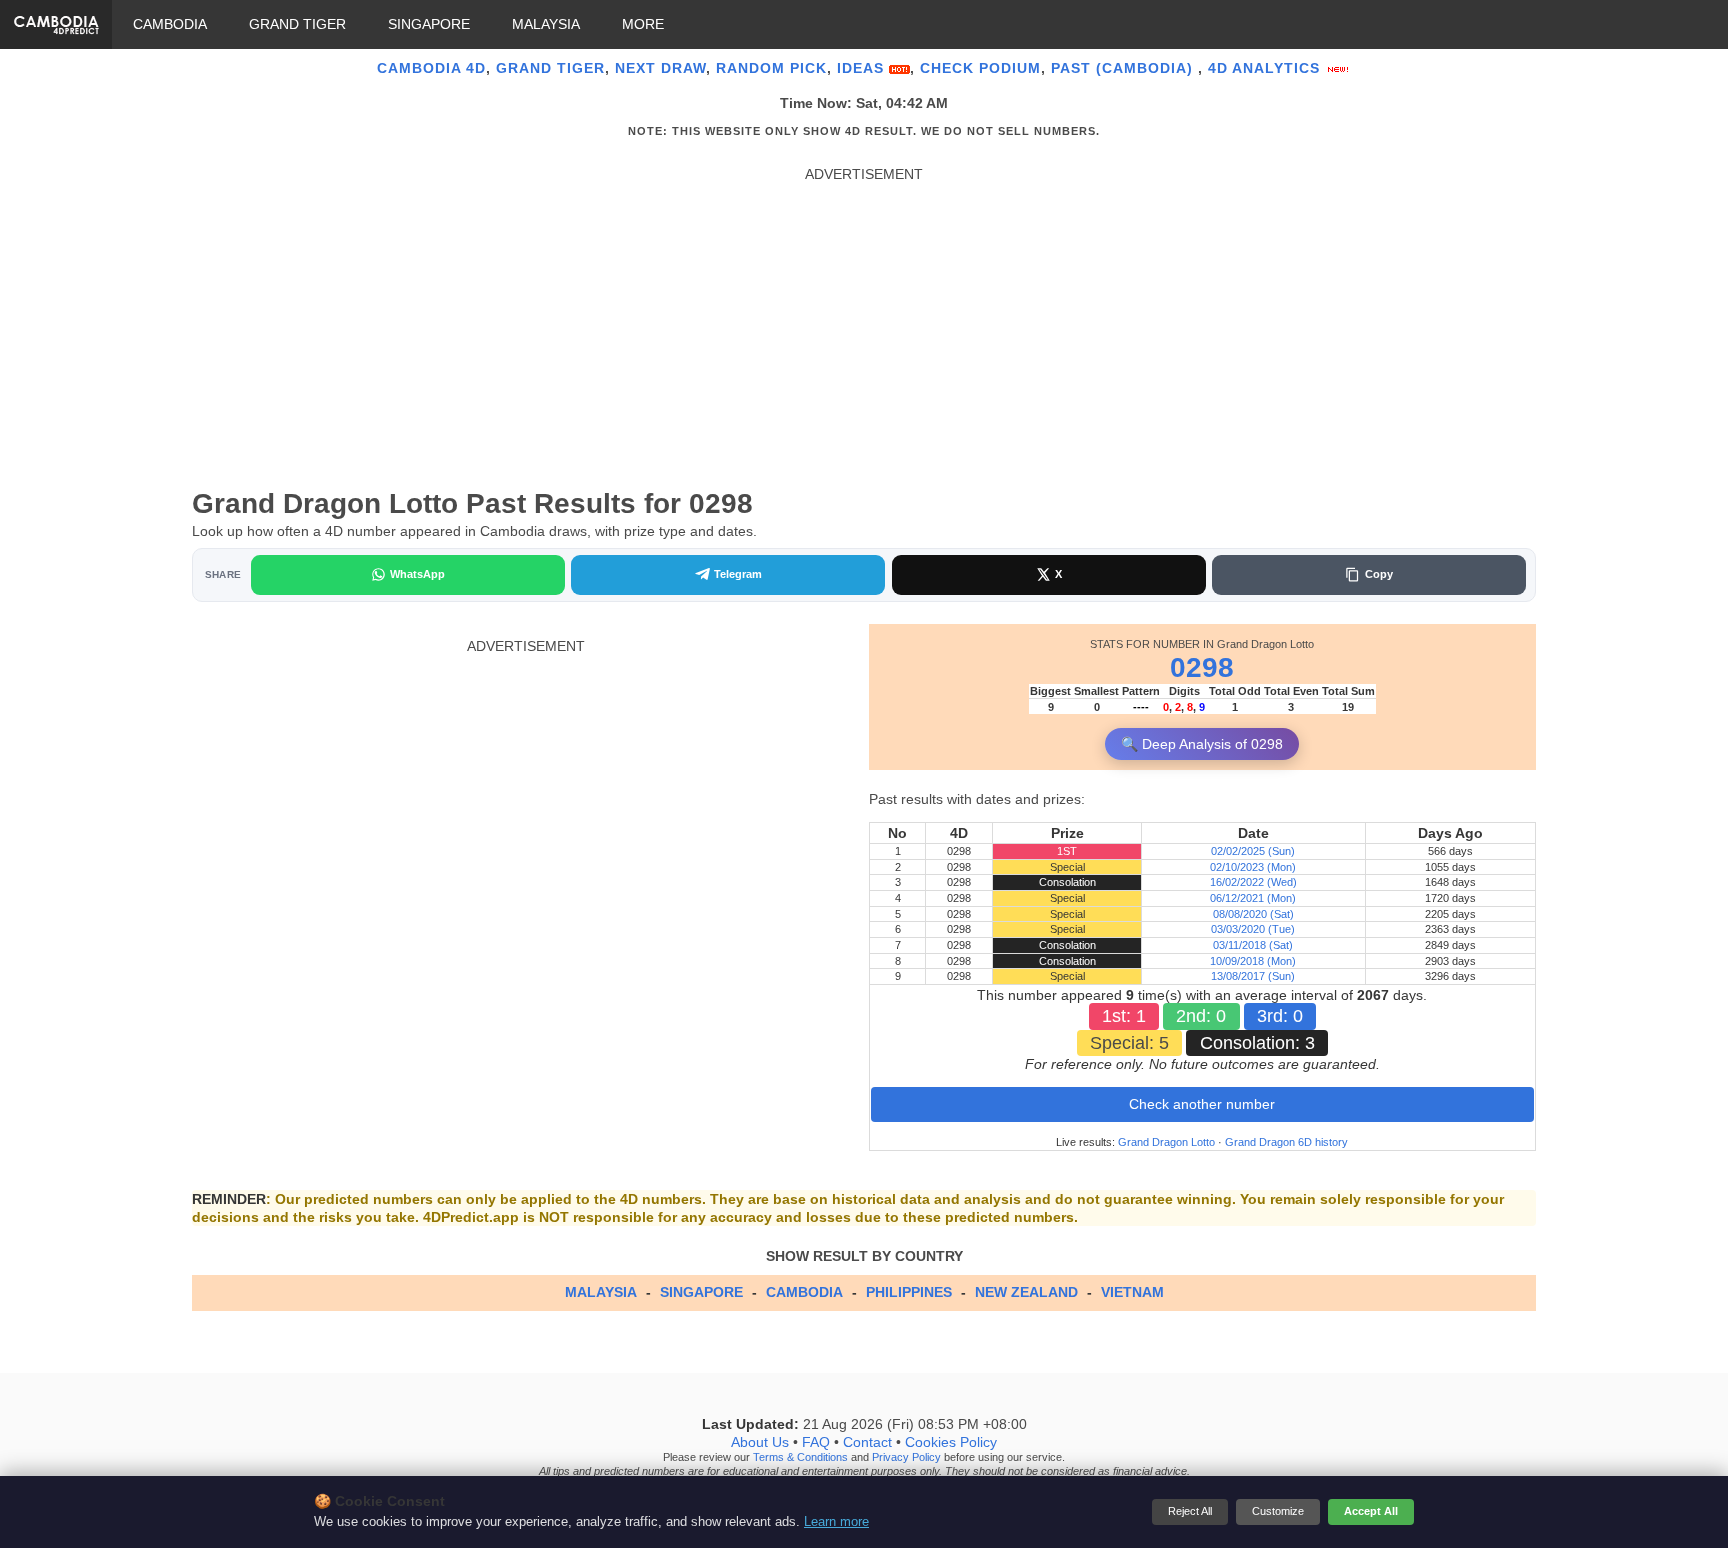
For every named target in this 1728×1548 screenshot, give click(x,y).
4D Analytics (1266, 68)
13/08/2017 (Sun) (1253, 976)
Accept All (1371, 1511)
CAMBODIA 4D (431, 68)
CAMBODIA (170, 24)
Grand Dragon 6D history (1286, 1142)
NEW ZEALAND (1026, 1292)
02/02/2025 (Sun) (1253, 851)
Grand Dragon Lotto (1166, 1142)
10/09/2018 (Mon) (1253, 961)
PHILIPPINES (909, 1292)
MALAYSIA (546, 24)
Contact (867, 1442)
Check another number (1202, 1104)
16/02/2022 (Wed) (1253, 882)
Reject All (1190, 1511)
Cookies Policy (951, 1442)
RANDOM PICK (771, 68)
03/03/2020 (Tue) (1253, 929)
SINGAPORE (429, 24)
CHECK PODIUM (980, 68)
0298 (1202, 667)
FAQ (816, 1442)
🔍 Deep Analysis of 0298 (1202, 744)
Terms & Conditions (800, 1457)
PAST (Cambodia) (1124, 68)
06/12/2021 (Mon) (1253, 898)
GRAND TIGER (297, 24)
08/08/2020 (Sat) (1253, 914)
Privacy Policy (906, 1457)
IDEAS (863, 68)
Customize (1278, 1511)
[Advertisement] (864, 324)
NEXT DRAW (660, 68)
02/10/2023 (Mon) (1253, 867)
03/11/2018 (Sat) (1253, 945)
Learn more (836, 1522)
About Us (760, 1442)
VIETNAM (1132, 1292)
